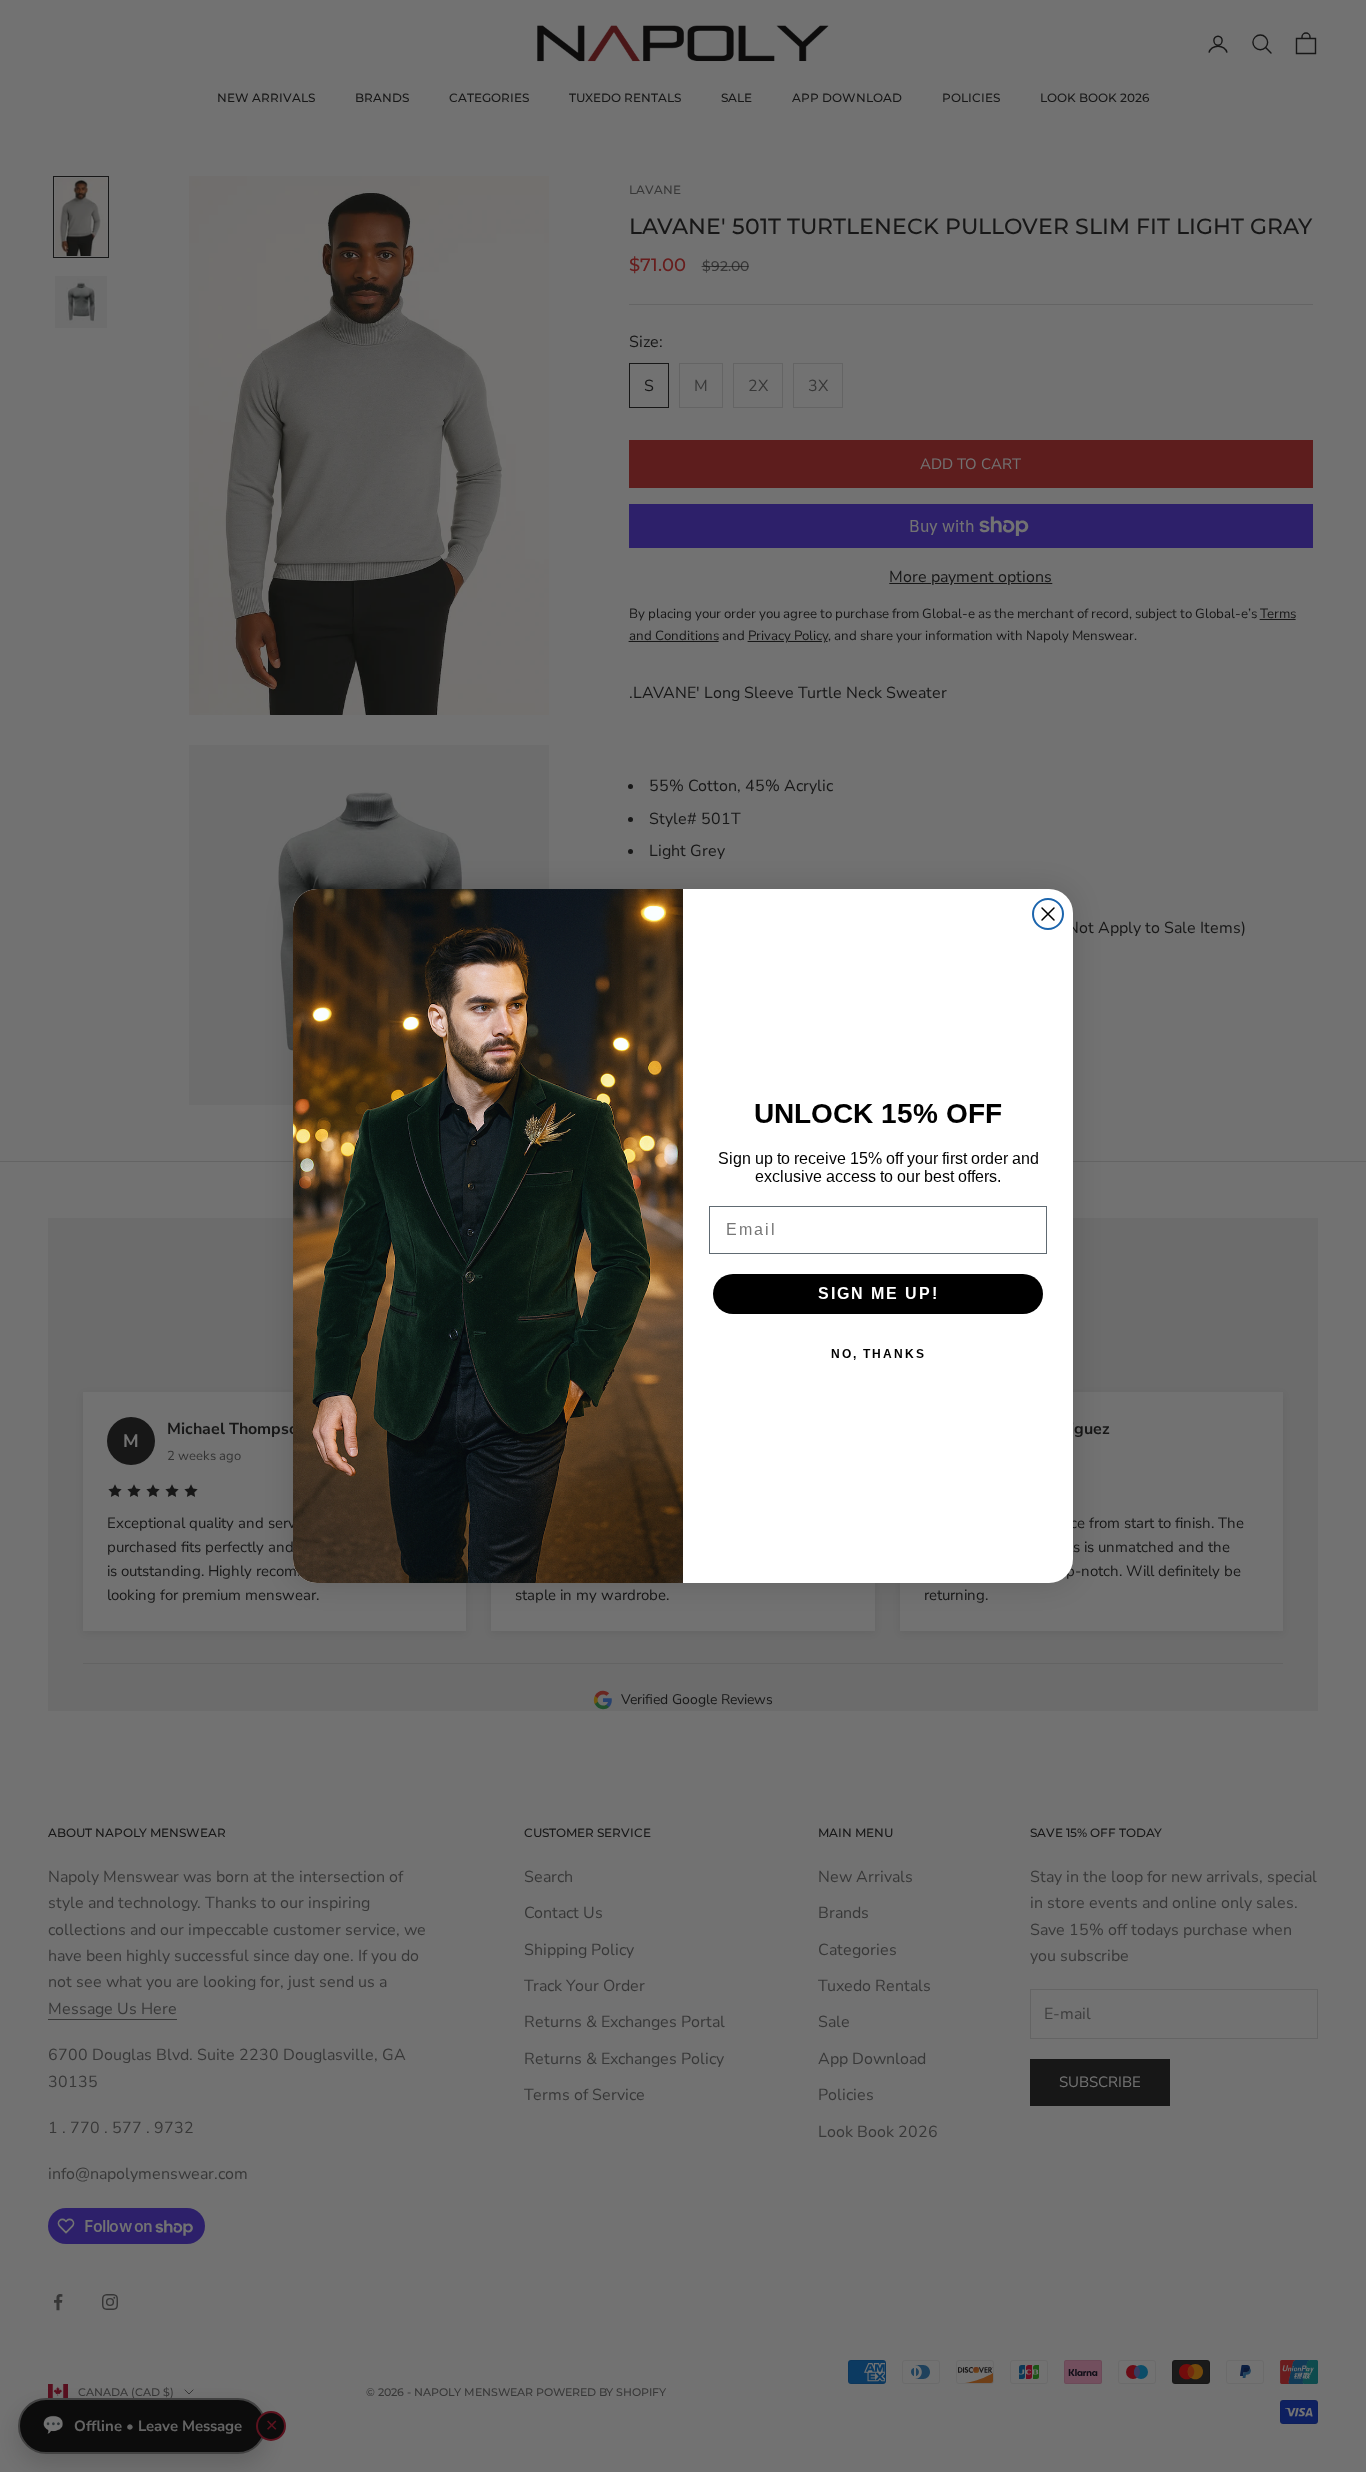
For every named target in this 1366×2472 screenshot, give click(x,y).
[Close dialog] (1048, 914)
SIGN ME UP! (878, 1293)
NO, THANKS (878, 1354)
